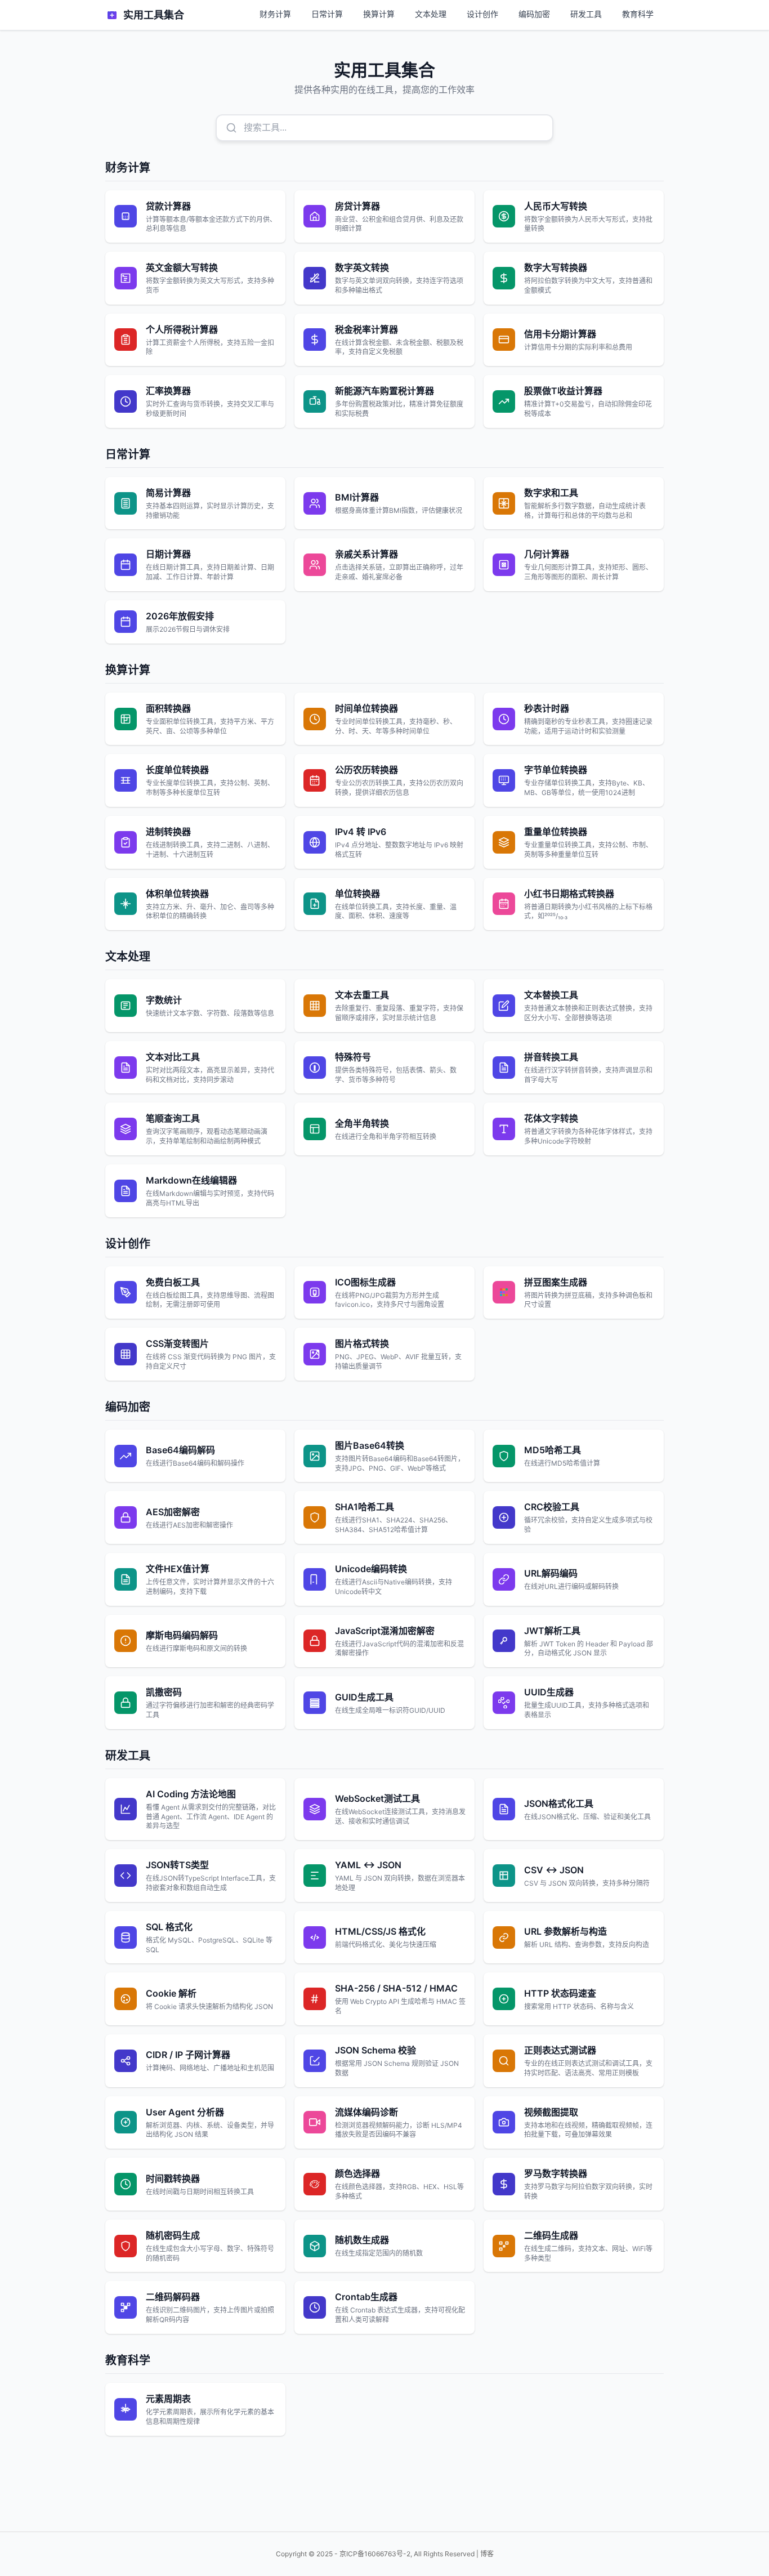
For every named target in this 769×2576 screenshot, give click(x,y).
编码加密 (534, 14)
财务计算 (275, 14)
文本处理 (431, 14)
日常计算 (327, 14)
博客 (487, 2554)
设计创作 (482, 14)
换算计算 (379, 14)
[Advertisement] (384, 2479)
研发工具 (586, 14)
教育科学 (638, 14)
